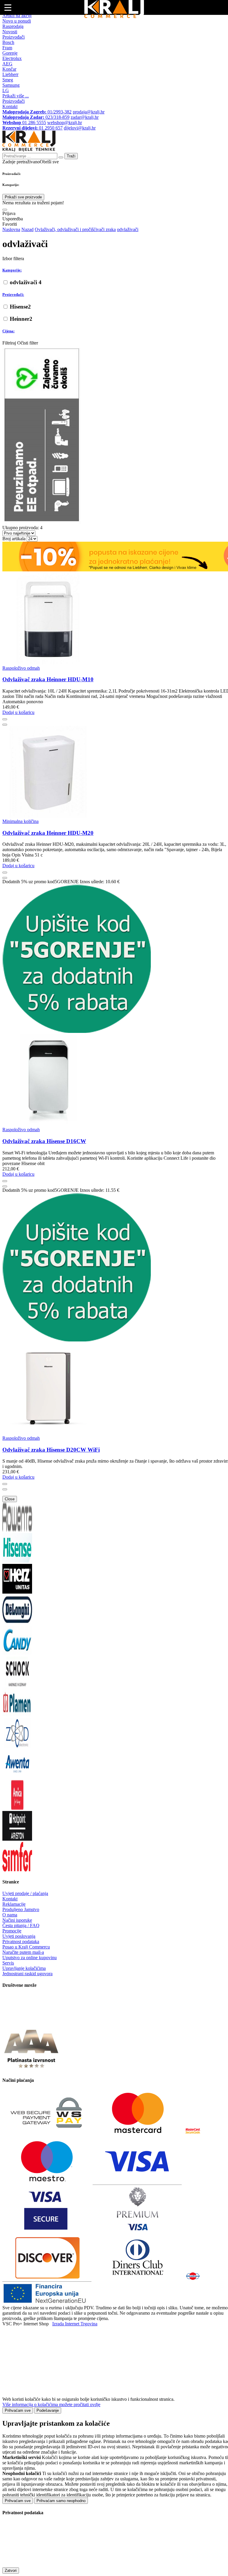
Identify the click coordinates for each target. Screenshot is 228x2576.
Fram (7, 48)
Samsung (11, 85)
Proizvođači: (13, 294)
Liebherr (10, 74)
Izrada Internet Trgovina (75, 2324)
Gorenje (10, 53)
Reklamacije (14, 1904)
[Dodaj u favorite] (5, 719)
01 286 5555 (24, 123)
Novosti (10, 32)
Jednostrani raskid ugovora (27, 1974)
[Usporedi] (5, 725)
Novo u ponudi (17, 21)
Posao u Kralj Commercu (26, 1947)
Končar (9, 69)
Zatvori (11, 2571)
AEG (7, 64)
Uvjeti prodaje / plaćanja (25, 1893)
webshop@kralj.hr (65, 123)
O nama (10, 1915)
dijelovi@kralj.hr (80, 128)
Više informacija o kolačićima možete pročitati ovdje (51, 2404)
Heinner (21, 319)
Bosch (8, 42)
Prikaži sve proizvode (23, 197)
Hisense (20, 307)
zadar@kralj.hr (85, 117)
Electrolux (12, 58)
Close (10, 1499)
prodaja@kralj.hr (89, 112)
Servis (8, 1963)
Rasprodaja (13, 26)
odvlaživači (26, 282)
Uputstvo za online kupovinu (30, 1958)
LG (6, 90)
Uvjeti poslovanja (19, 1936)
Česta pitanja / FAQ (21, 1925)
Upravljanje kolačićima (24, 1968)
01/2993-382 (37, 112)
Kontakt (10, 106)
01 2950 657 (33, 128)
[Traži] (5, 210)
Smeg (8, 80)
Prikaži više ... (16, 96)
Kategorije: (12, 270)
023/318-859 (36, 117)
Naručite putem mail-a (23, 1952)
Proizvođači (14, 37)
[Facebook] (17, 2022)
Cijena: (8, 331)
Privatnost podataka (21, 1942)
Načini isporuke (17, 1920)
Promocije (12, 1931)
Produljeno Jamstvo (21, 1909)
